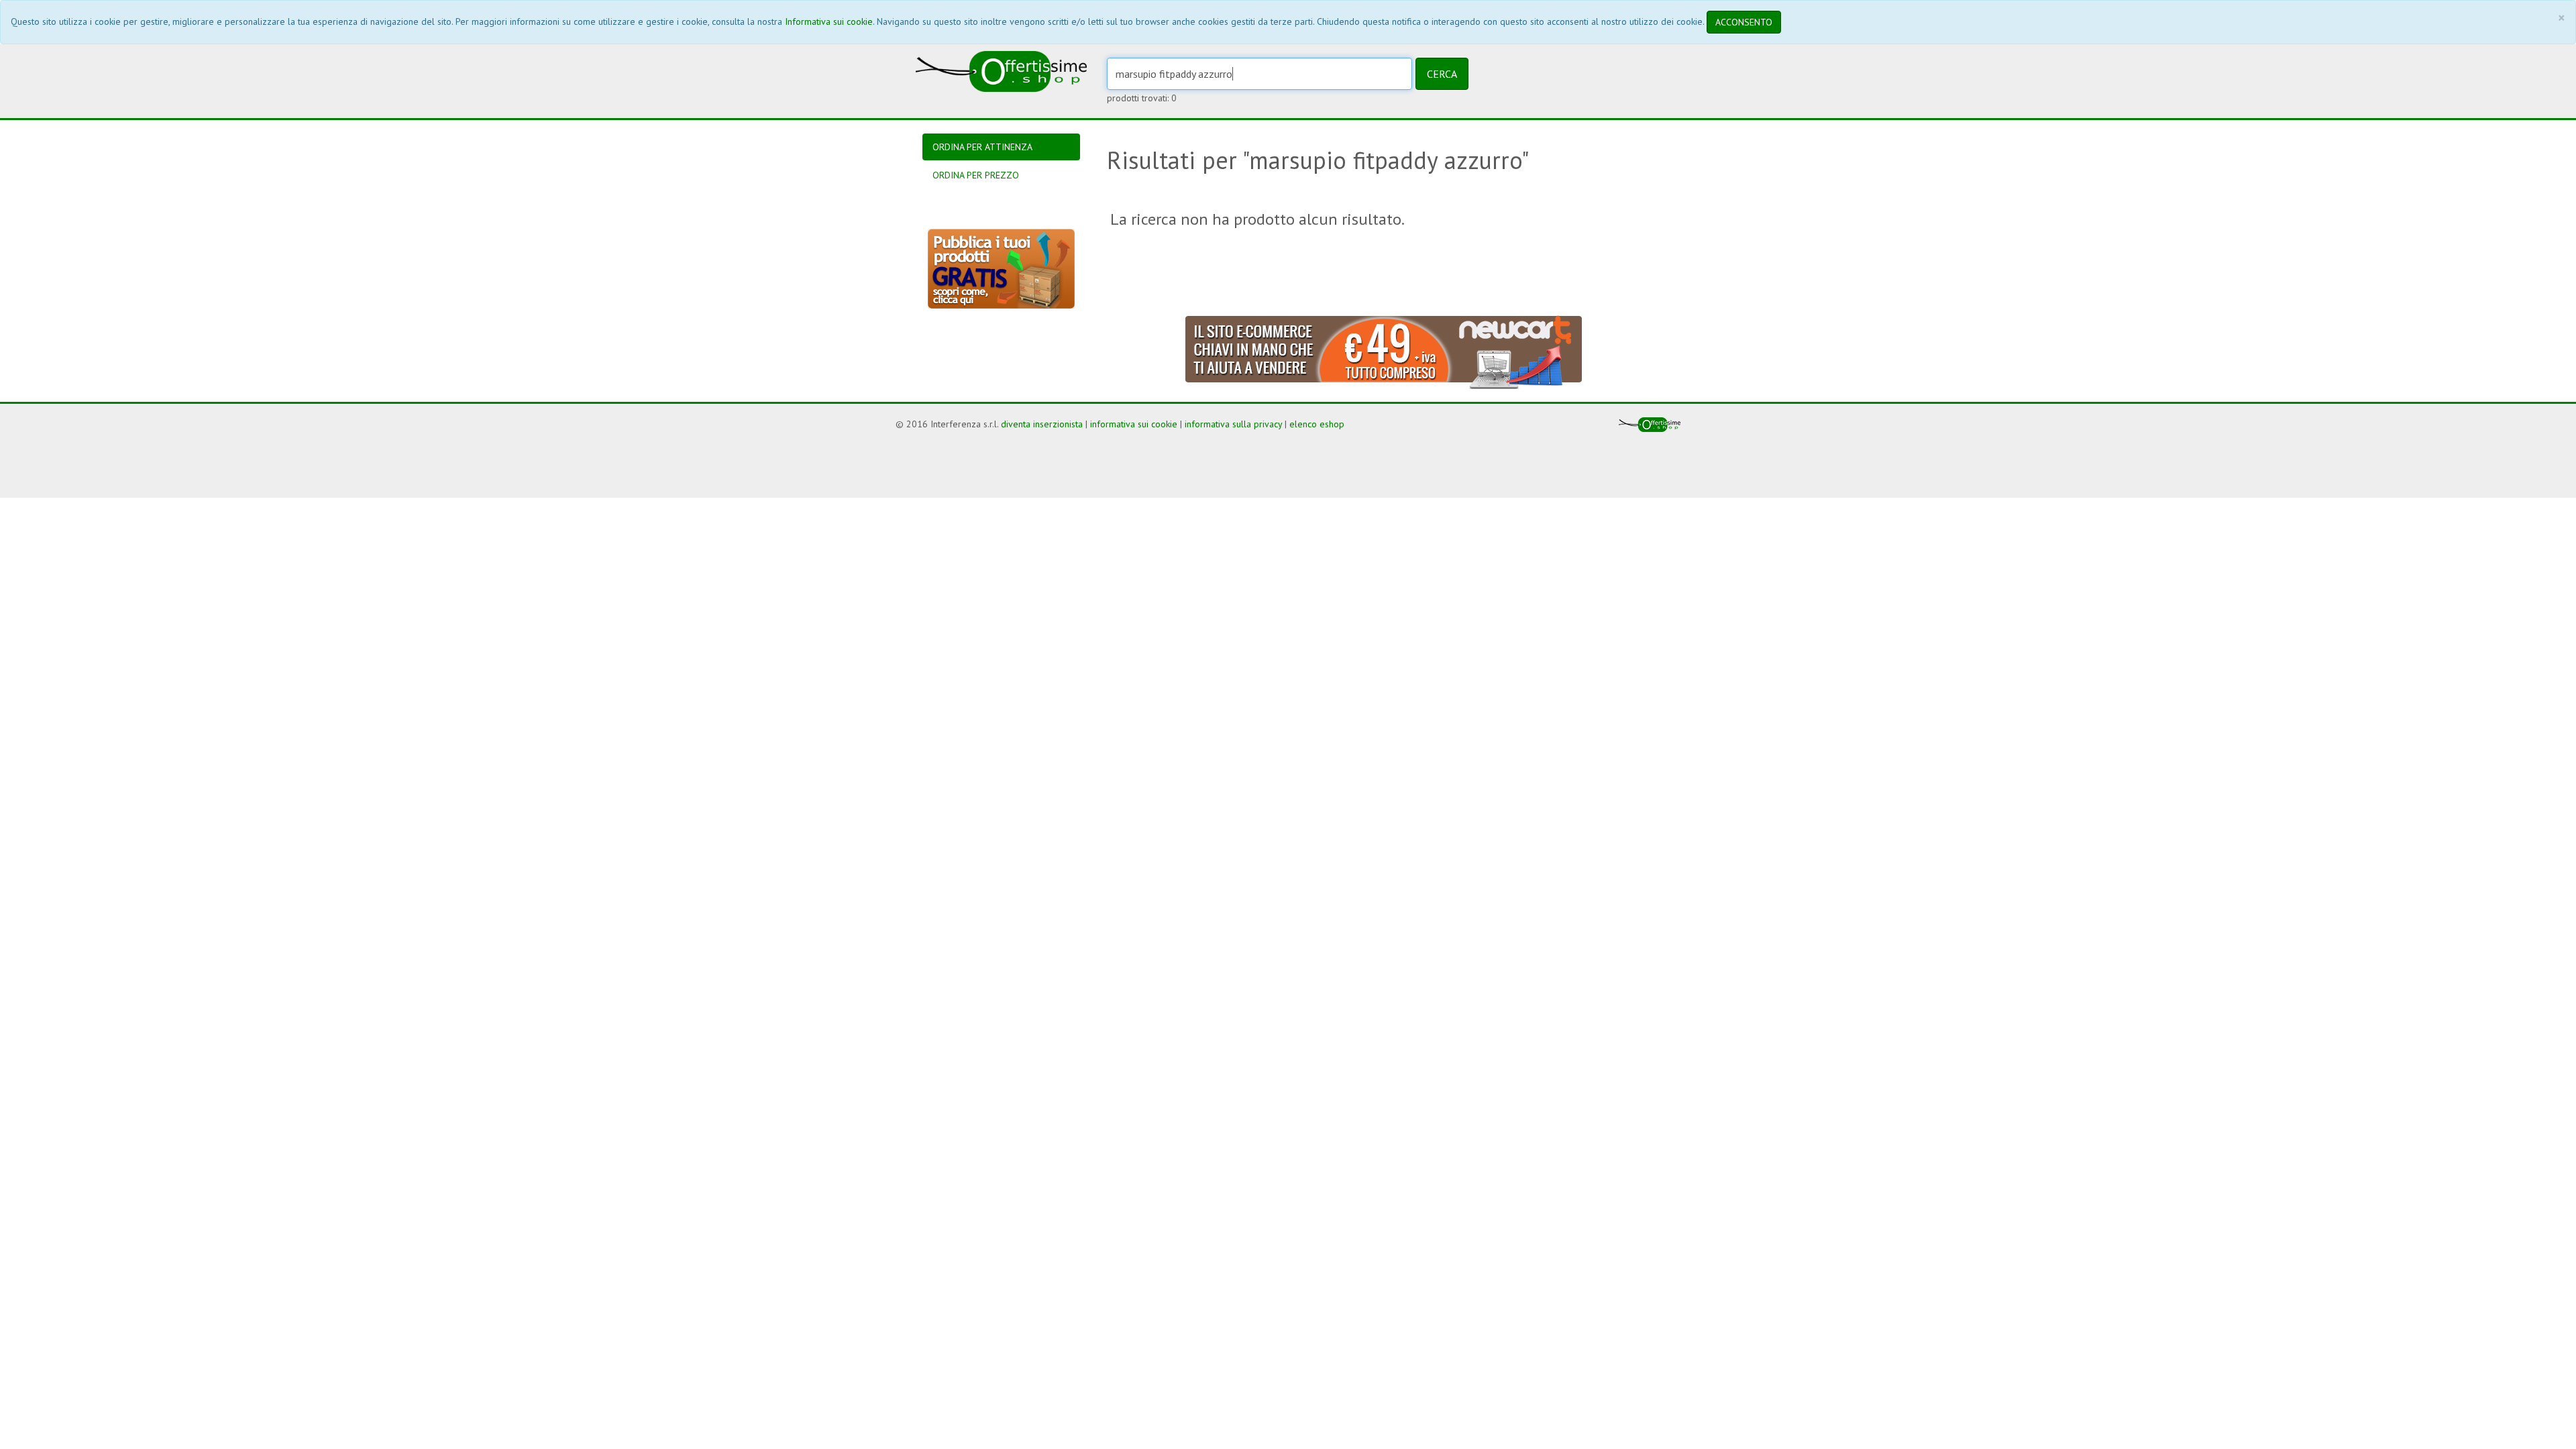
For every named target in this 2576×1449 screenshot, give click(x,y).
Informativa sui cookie (829, 21)
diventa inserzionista (1042, 424)
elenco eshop (1317, 424)
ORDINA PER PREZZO (976, 175)
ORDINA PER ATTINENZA (982, 147)
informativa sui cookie (1134, 424)
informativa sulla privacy (1233, 424)
